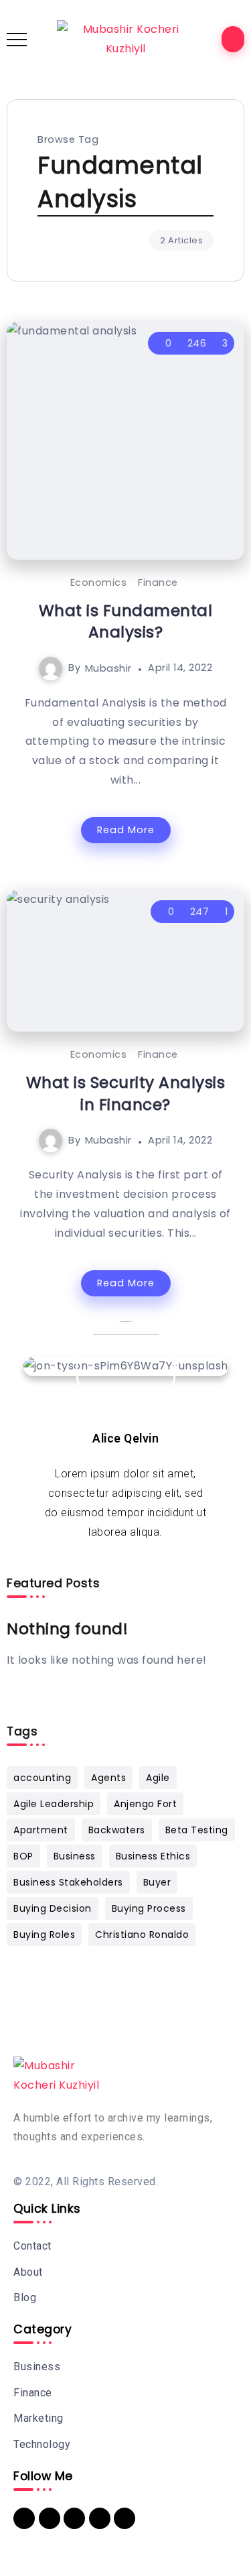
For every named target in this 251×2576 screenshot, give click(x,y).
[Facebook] (50, 2518)
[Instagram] (124, 2518)
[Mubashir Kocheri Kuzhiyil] (125, 39)
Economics (99, 582)
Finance (158, 582)
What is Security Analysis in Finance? (126, 1093)
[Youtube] (100, 2518)
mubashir (108, 668)
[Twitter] (74, 2518)
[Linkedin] (24, 2518)
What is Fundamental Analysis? (126, 621)
